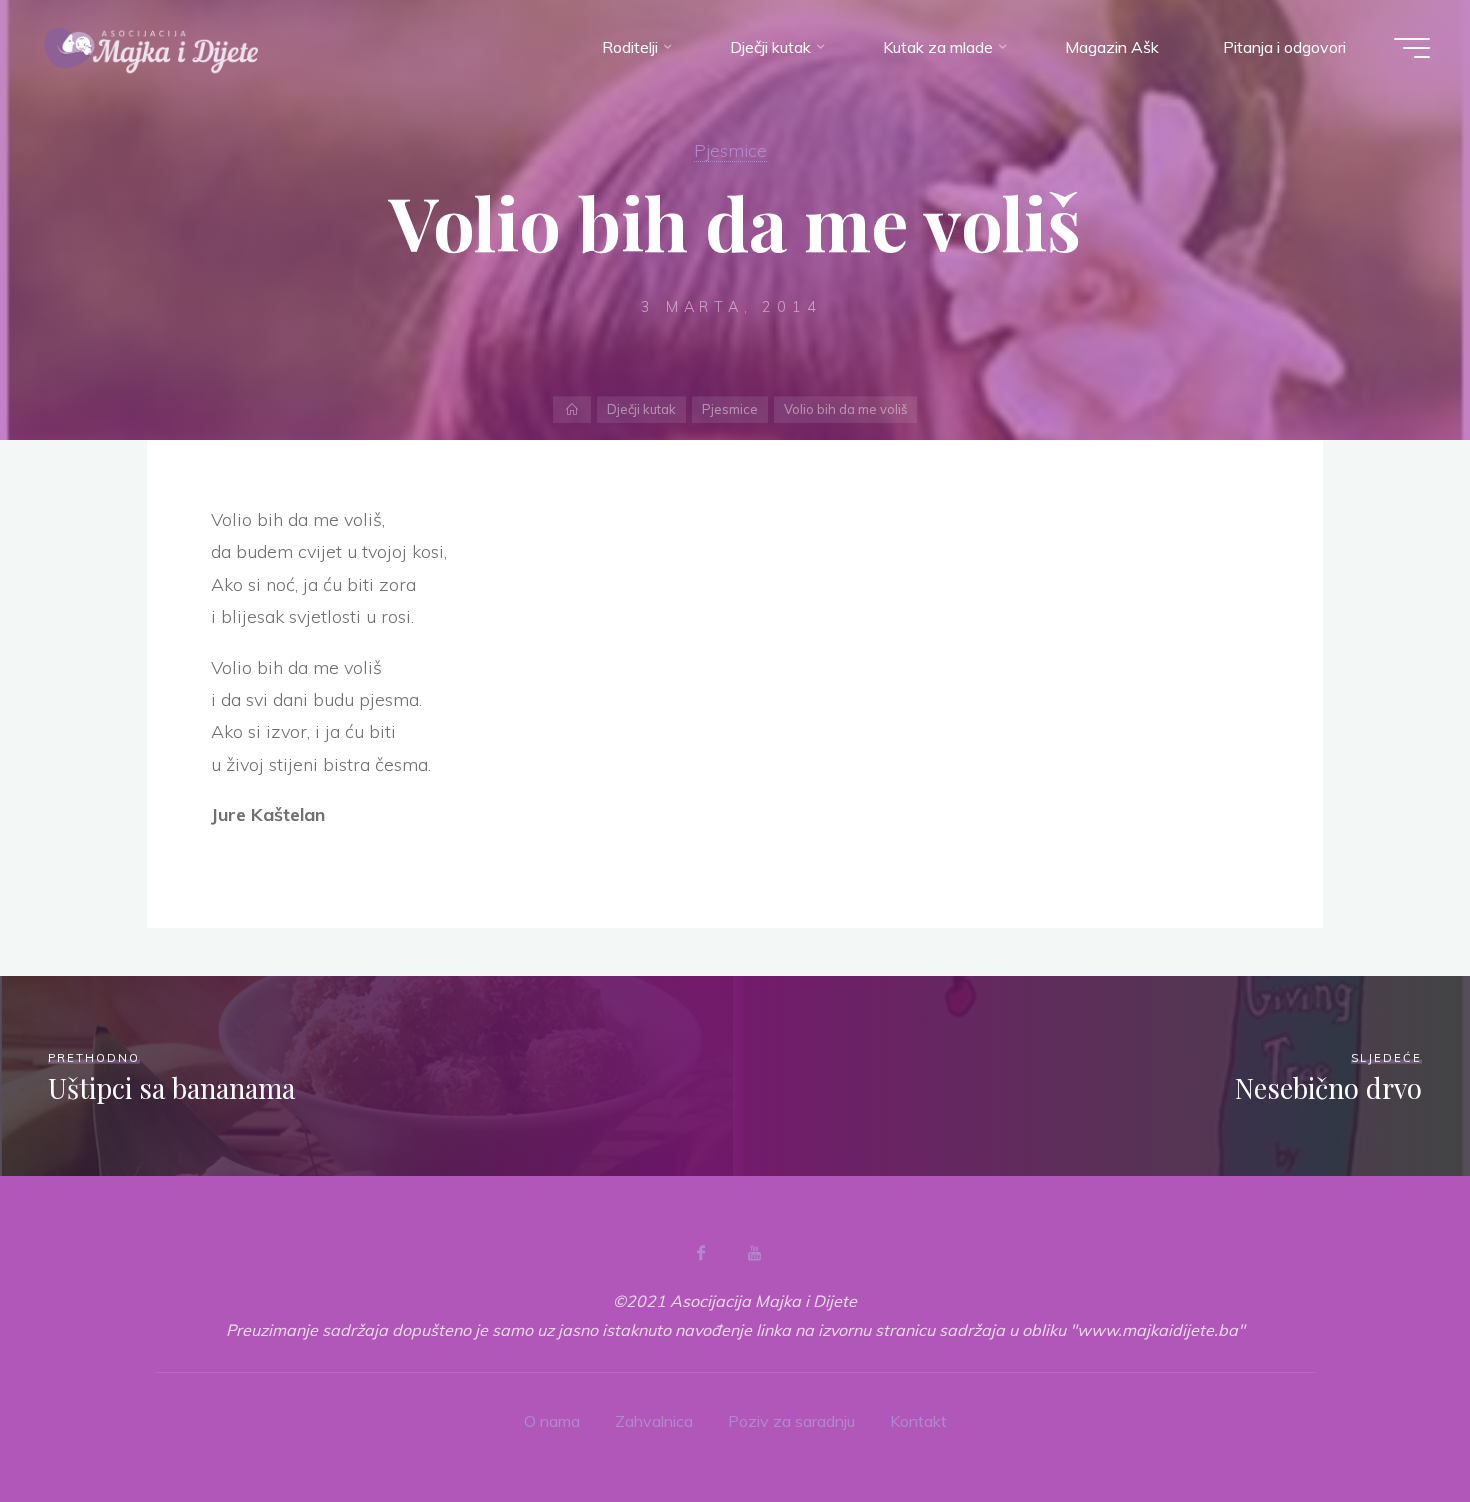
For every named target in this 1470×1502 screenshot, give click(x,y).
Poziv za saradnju (791, 1421)
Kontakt (918, 1421)
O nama (552, 1421)
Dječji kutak (641, 409)
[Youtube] (754, 1253)
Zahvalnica (654, 1421)
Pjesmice (730, 150)
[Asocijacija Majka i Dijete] (152, 47)
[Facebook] (701, 1253)
